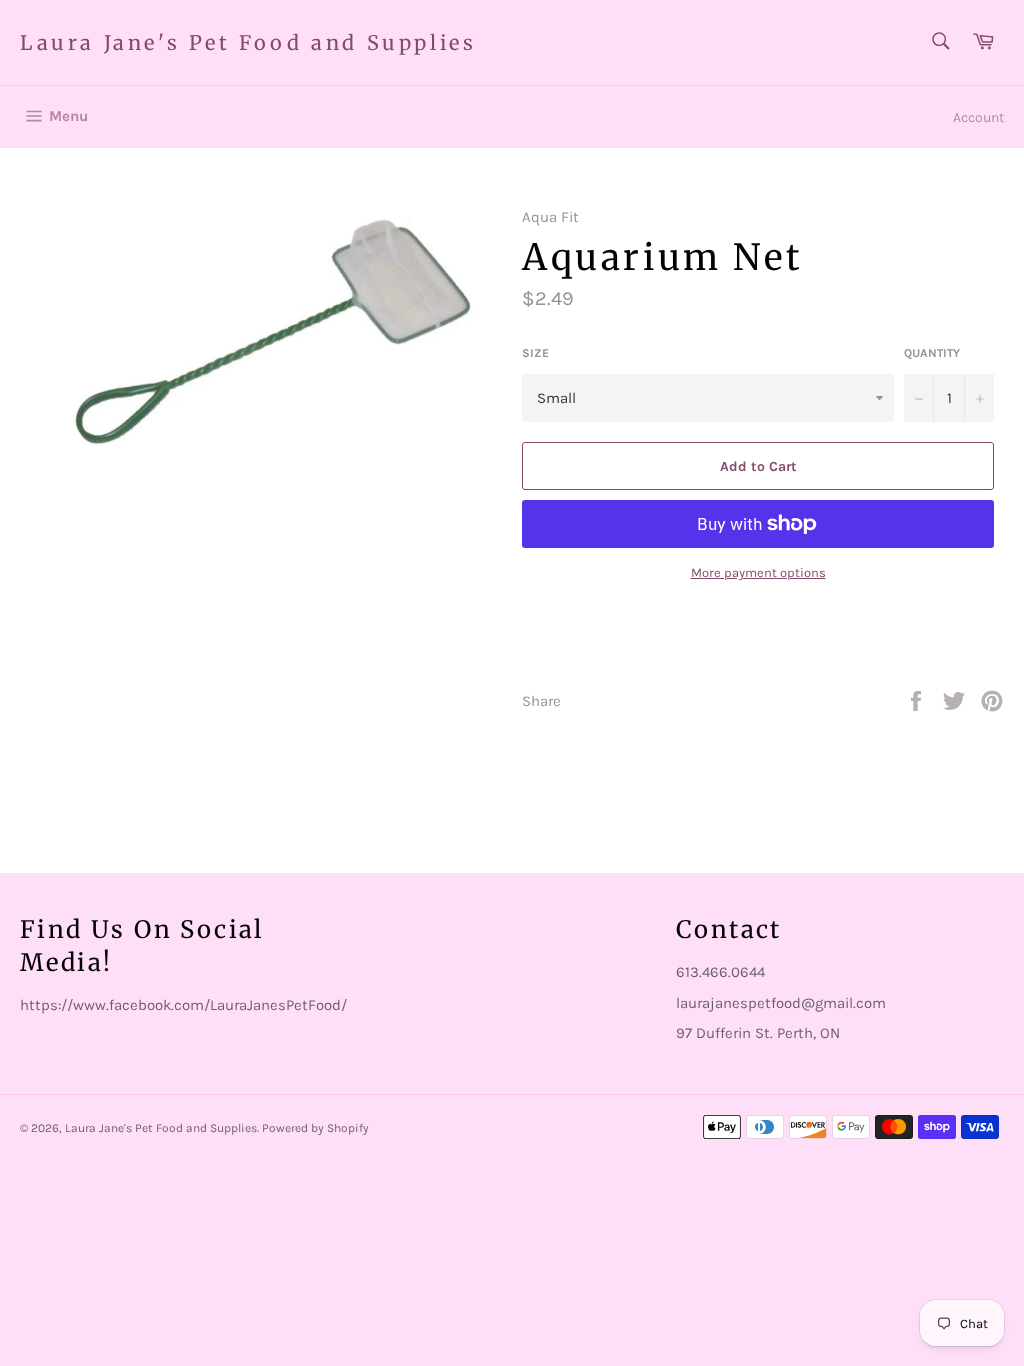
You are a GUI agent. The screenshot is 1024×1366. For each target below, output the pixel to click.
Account (978, 117)
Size (535, 353)
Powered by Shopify (315, 1128)
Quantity (932, 353)
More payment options (758, 572)
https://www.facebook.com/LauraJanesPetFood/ (183, 1005)
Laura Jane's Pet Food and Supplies (248, 42)
